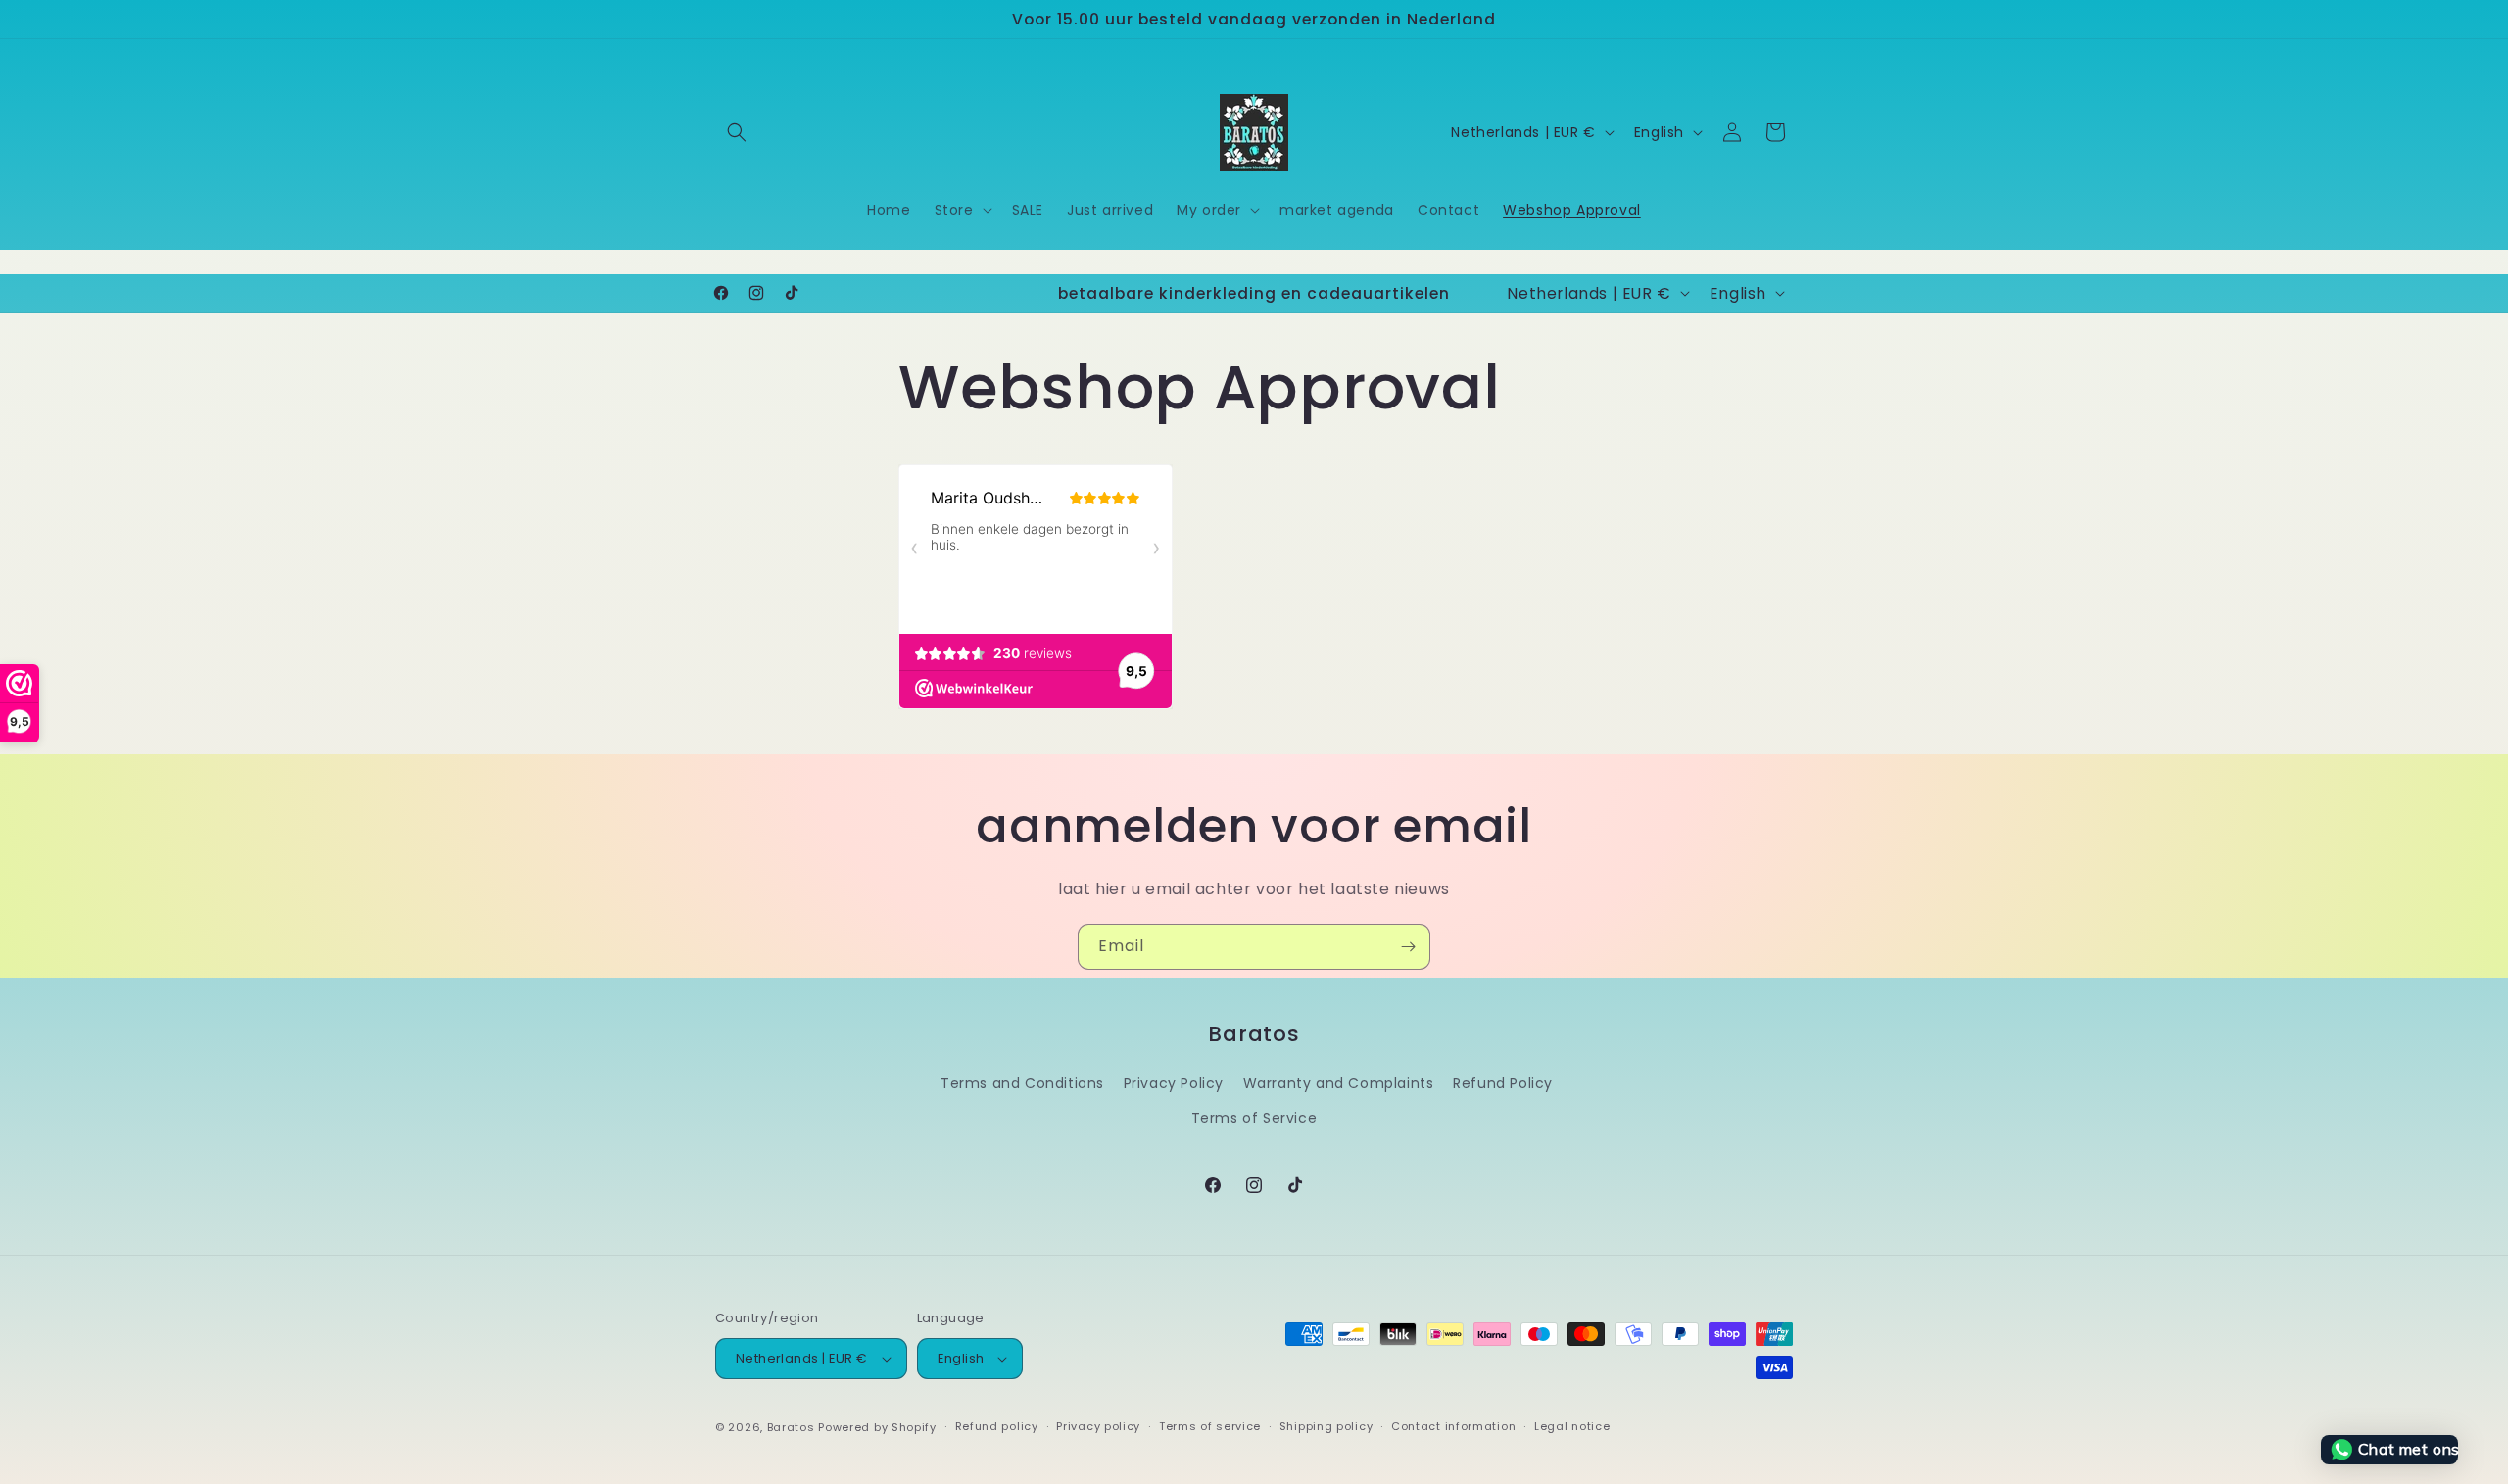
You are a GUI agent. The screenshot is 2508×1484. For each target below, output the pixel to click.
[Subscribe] (1408, 947)
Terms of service (1210, 1426)
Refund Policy (1503, 1083)
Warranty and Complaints (1339, 1083)
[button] (737, 132)
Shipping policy (1326, 1426)
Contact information (1453, 1426)
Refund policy (997, 1426)
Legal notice (1572, 1426)
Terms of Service (1254, 1118)
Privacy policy (1098, 1426)
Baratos (791, 1427)
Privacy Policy (1174, 1083)
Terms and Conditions (1022, 1083)
